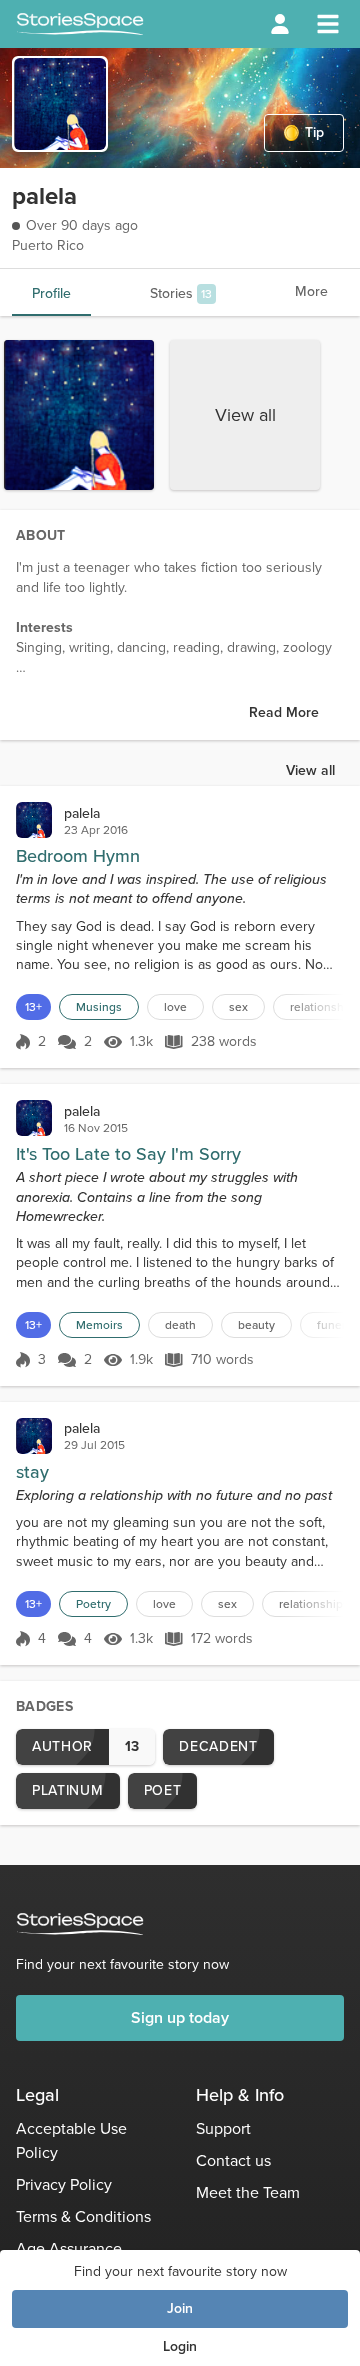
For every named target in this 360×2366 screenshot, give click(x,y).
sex (238, 1007)
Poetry (93, 1604)
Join (180, 2308)
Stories (181, 293)
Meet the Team (248, 2192)
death (180, 1325)
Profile (51, 293)
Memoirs (99, 1325)
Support (223, 2128)
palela (82, 813)
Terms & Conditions (83, 2216)
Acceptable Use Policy (71, 2140)
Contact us (233, 2160)
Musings (99, 1007)
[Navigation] (328, 24)
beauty (256, 1325)
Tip (314, 132)
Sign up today (180, 2017)
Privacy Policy (64, 2184)
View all (245, 415)
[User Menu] (280, 24)
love (175, 1007)
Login (180, 2346)
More (311, 291)
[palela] (34, 820)
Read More (284, 712)
